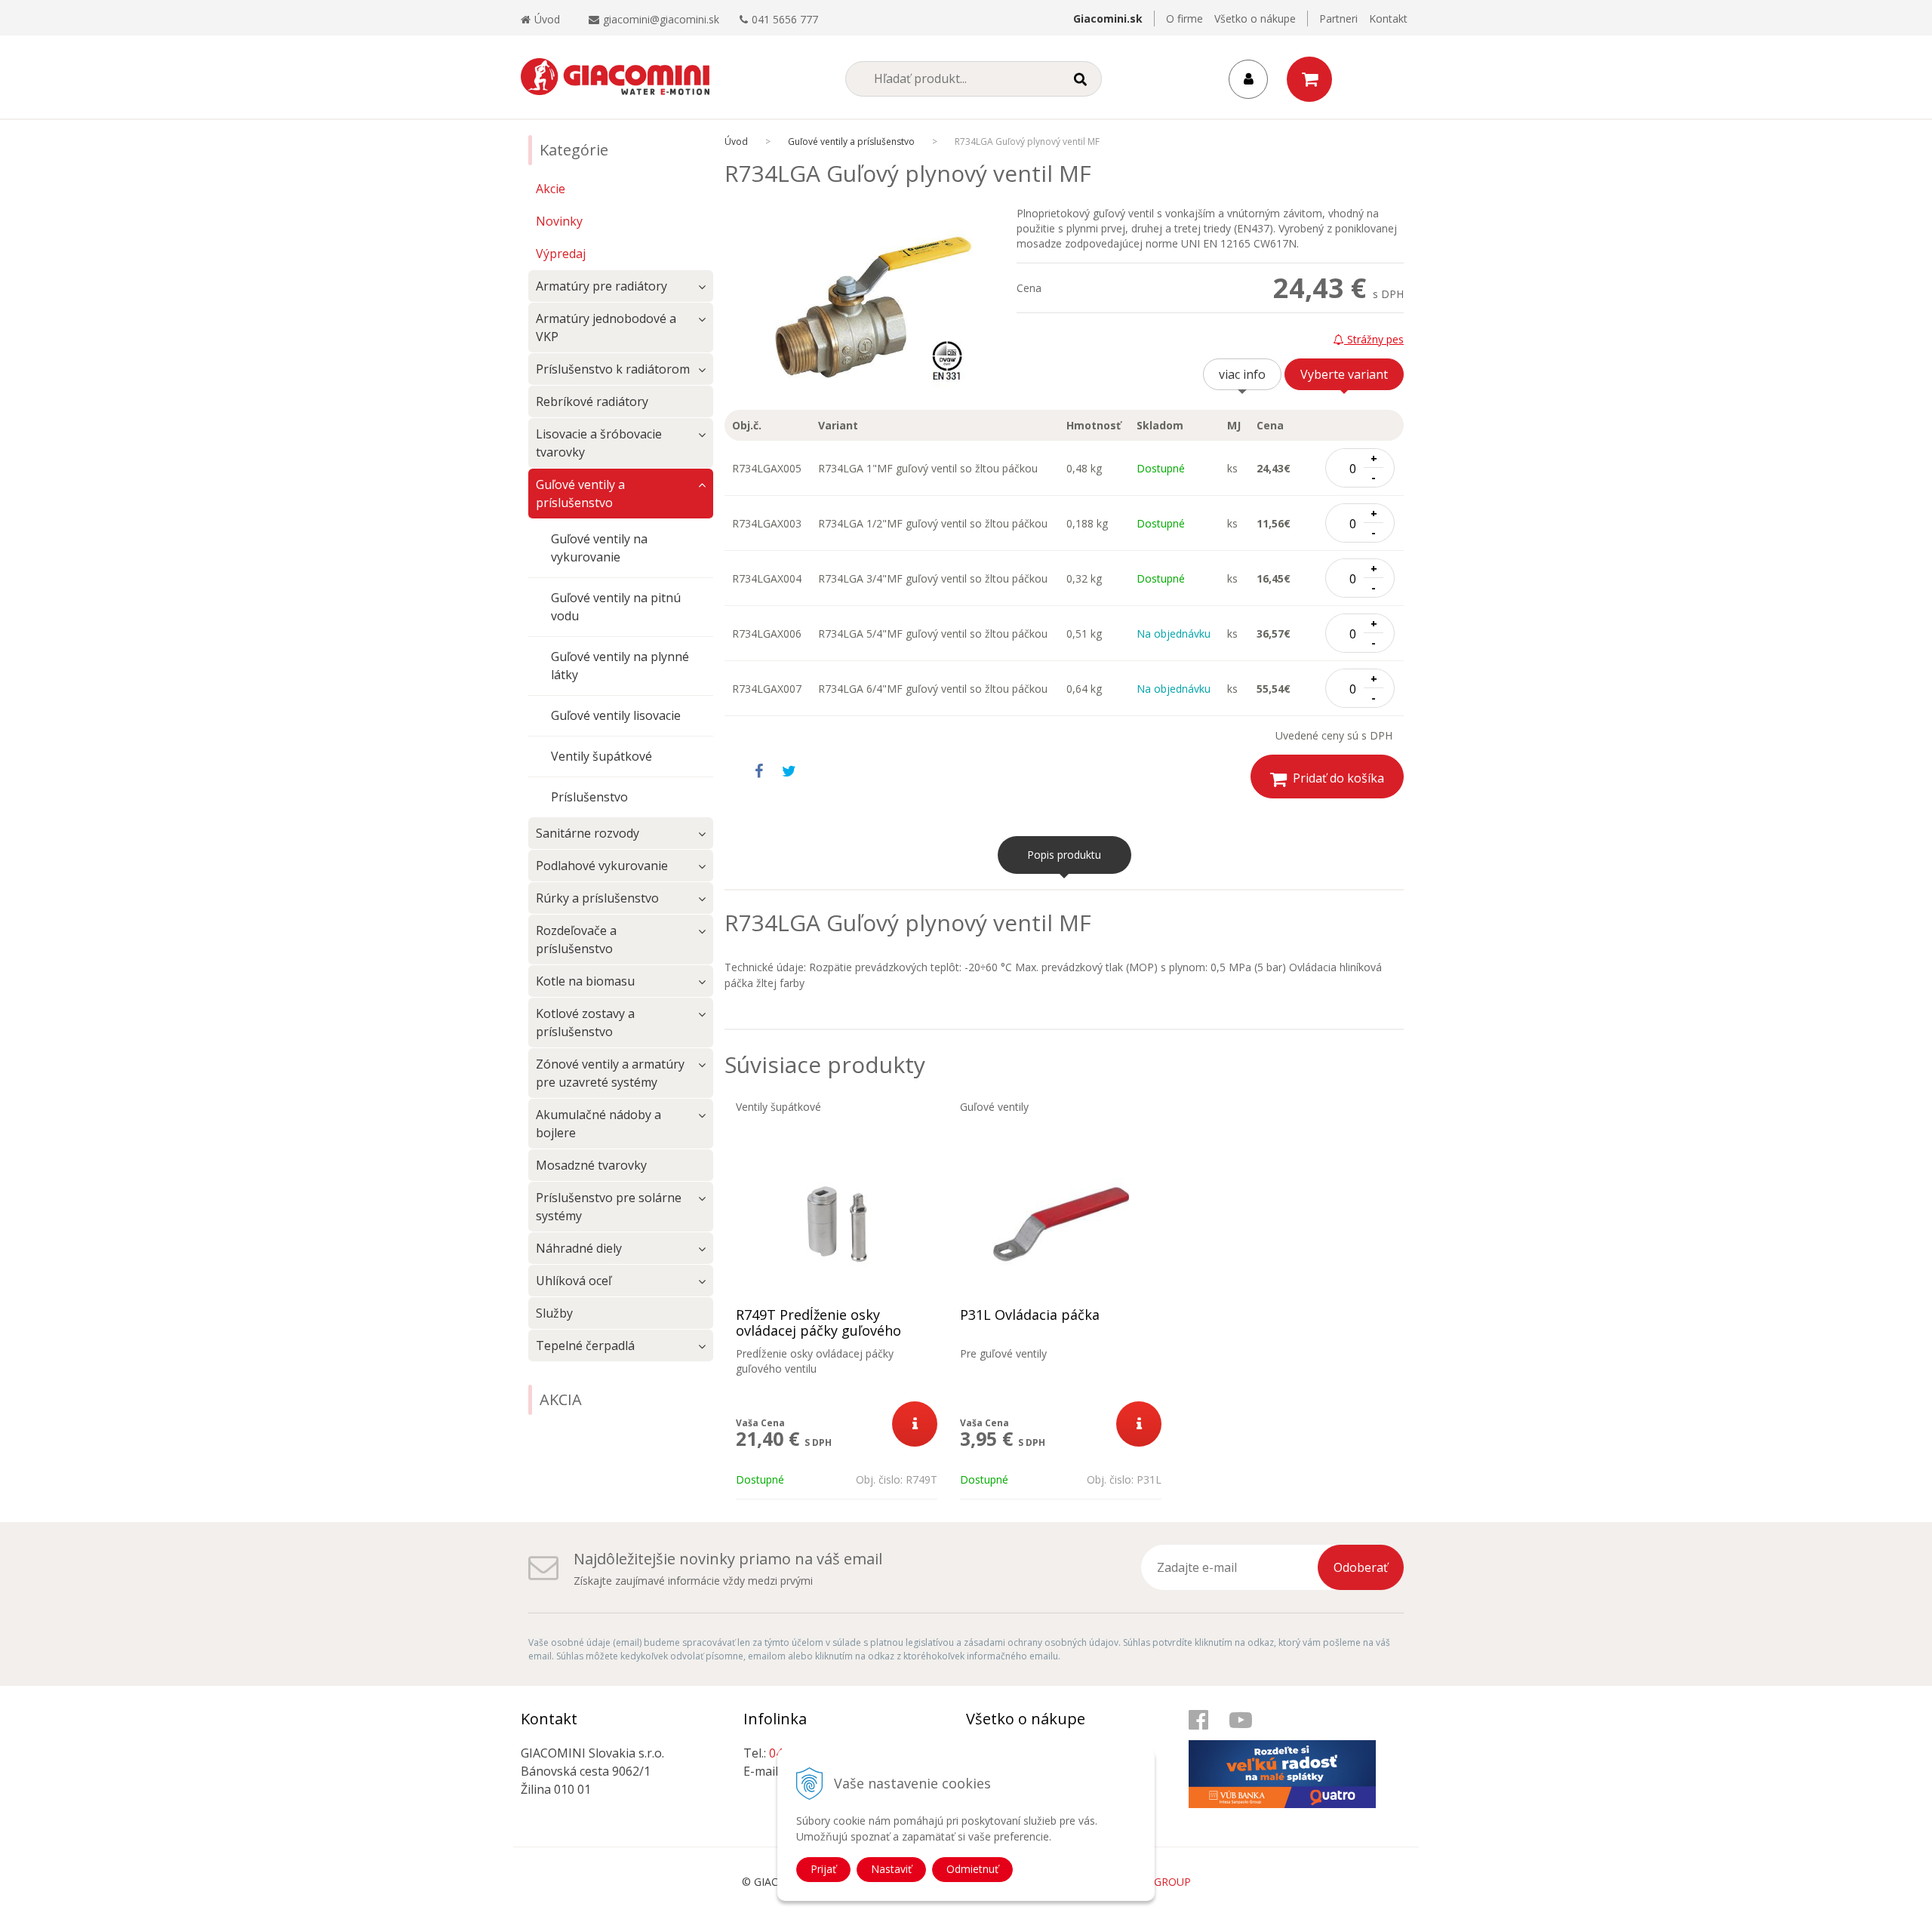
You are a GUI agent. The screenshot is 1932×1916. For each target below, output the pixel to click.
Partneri (1338, 18)
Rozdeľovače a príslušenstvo (576, 940)
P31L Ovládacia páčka (1030, 1315)
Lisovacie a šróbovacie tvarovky (599, 443)
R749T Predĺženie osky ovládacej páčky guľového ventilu (818, 1331)
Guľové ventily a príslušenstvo (851, 141)
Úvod (547, 19)
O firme (1184, 18)
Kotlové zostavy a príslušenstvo (585, 1023)
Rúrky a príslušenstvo (597, 898)
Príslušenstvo (589, 797)
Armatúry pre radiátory (601, 286)
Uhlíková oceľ (574, 1281)
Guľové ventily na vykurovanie (599, 548)
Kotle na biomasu (585, 981)
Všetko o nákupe (1255, 18)
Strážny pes (1374, 339)
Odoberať (1361, 1567)
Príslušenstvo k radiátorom (613, 369)
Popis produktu (1064, 855)
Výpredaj (561, 254)
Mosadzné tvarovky (591, 1165)
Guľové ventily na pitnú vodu (616, 607)
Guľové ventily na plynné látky (620, 666)
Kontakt (1388, 18)
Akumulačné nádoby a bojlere (598, 1124)
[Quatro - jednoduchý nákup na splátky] (1291, 1759)
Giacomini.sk (1108, 18)
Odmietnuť (972, 1869)
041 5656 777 (785, 19)
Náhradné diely (579, 1248)
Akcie (551, 189)
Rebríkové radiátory (592, 401)
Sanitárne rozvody (588, 833)
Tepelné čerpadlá (585, 1346)
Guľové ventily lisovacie (616, 715)
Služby (554, 1313)
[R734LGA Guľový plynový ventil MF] (871, 308)
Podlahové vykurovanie (602, 866)
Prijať (823, 1869)
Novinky (559, 221)
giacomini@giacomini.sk (661, 19)
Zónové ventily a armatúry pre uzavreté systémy (610, 1073)
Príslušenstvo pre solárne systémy (609, 1207)
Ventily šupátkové (601, 756)
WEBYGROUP (1158, 1882)
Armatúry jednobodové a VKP (606, 328)
